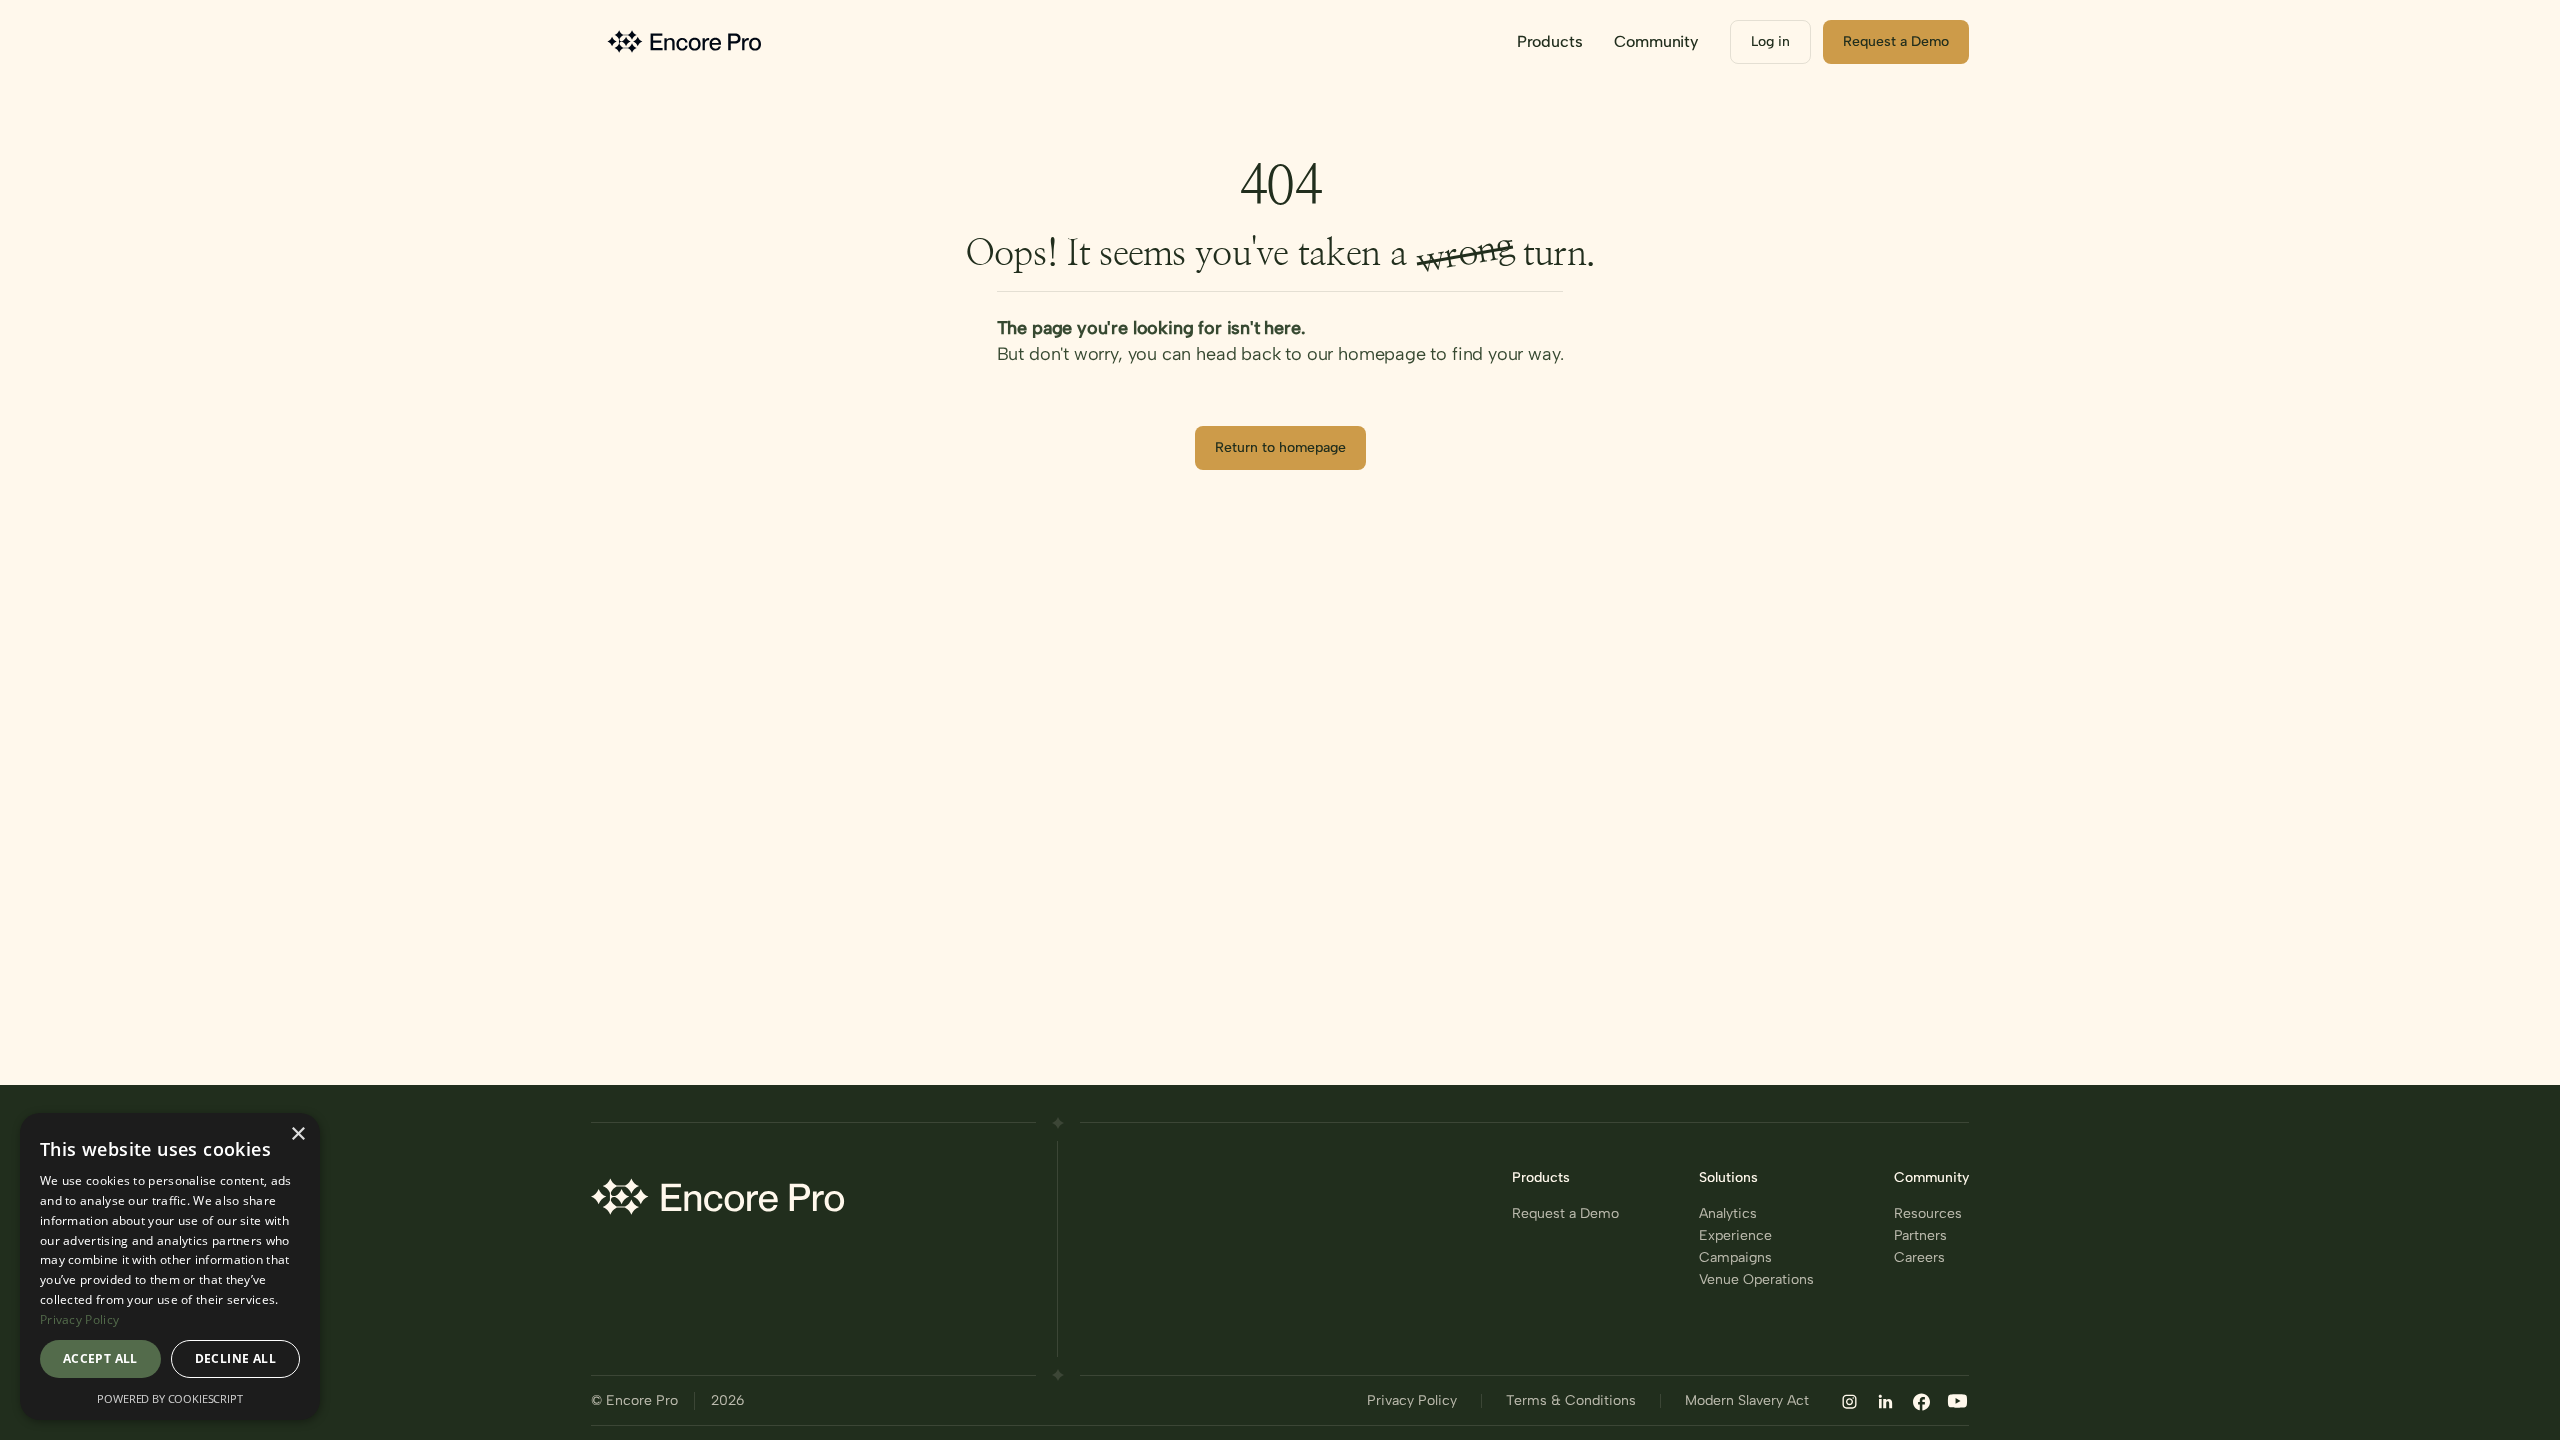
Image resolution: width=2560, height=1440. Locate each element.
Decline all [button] (235, 1358)
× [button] (297, 1134)
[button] (1550, 42)
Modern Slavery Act (1747, 1401)
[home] (687, 41)
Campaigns (1735, 1258)
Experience (1735, 1236)
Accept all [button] (100, 1358)
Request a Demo (1565, 1214)
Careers (1919, 1258)
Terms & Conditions (1571, 1401)
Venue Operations (1756, 1280)
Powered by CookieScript (169, 1398)
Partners (1920, 1236)
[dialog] (170, 1266)
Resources (1928, 1214)
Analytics (1728, 1214)
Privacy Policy (1412, 1401)
